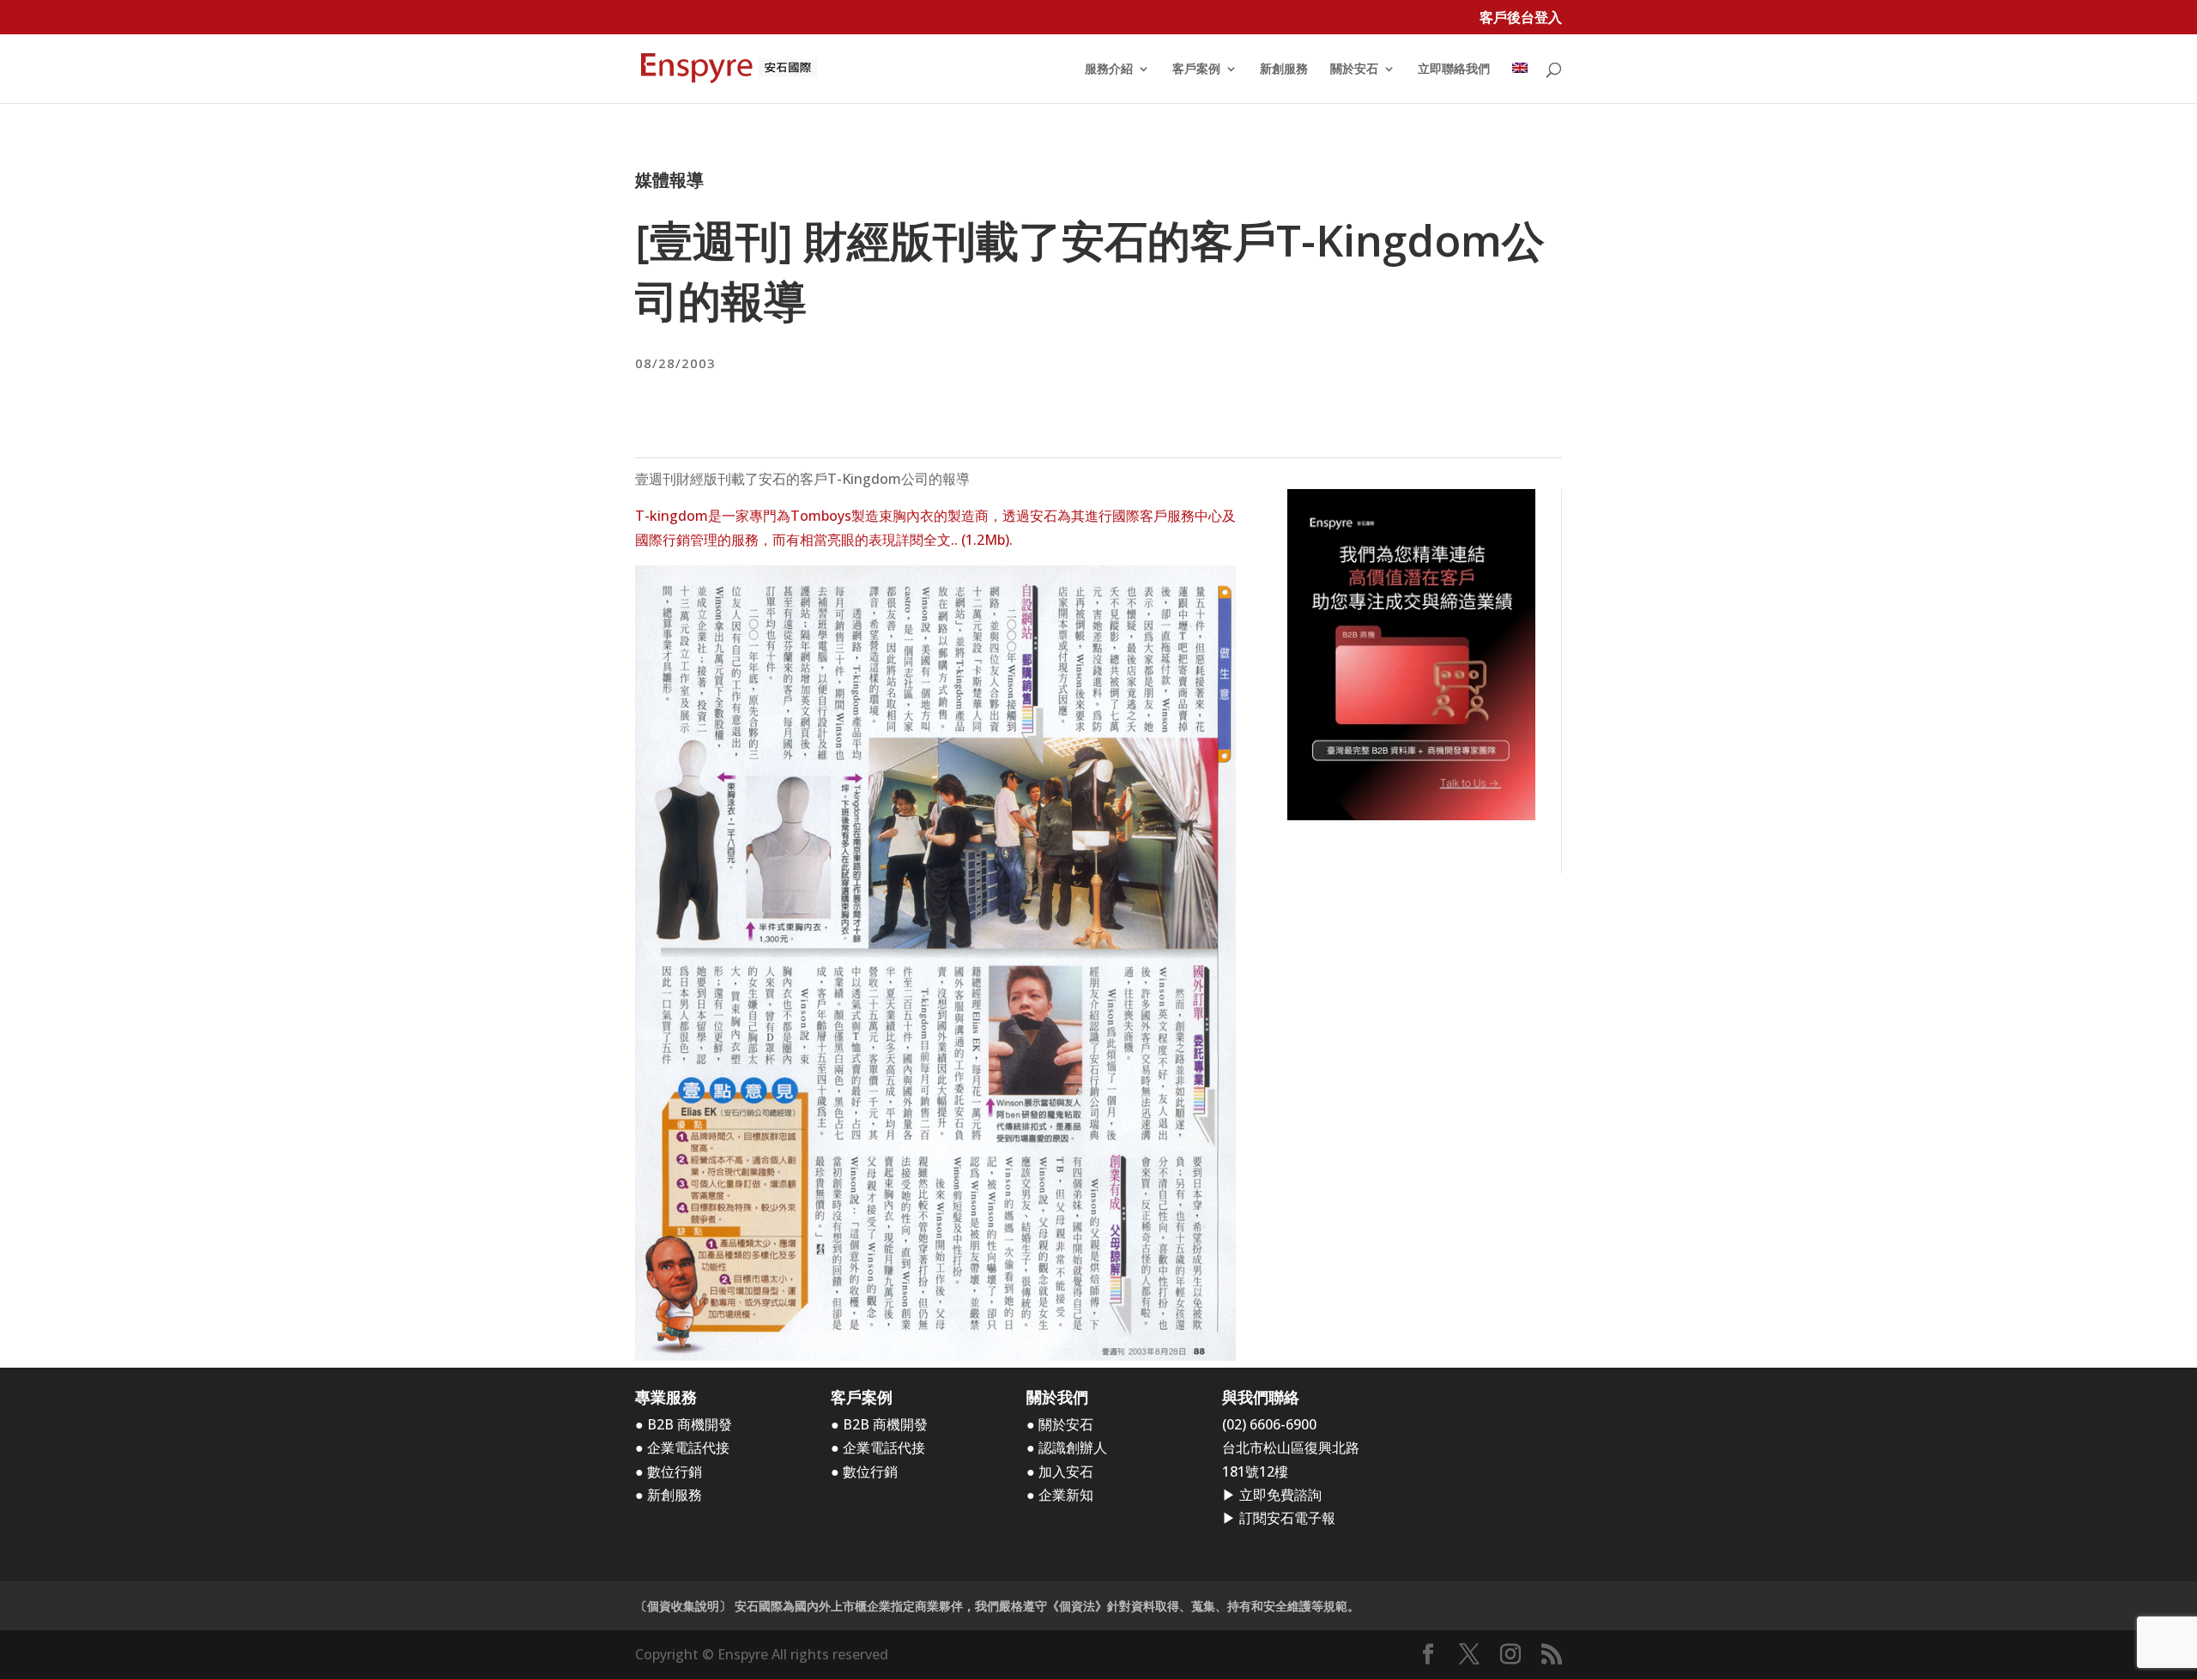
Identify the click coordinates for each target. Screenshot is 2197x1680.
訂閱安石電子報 (1287, 1518)
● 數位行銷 (669, 1472)
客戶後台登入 (1521, 18)
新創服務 (1284, 69)
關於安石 (1354, 69)
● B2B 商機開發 (684, 1424)
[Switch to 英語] (1520, 83)
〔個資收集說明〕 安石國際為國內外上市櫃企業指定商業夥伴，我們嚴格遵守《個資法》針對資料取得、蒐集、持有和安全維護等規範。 (997, 1606)
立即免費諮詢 (1280, 1495)
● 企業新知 (1060, 1495)
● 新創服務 (669, 1495)
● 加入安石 (1060, 1472)
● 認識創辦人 (1067, 1447)
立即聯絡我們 (1454, 69)
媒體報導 (669, 180)
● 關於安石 (1060, 1424)
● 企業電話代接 (682, 1447)
